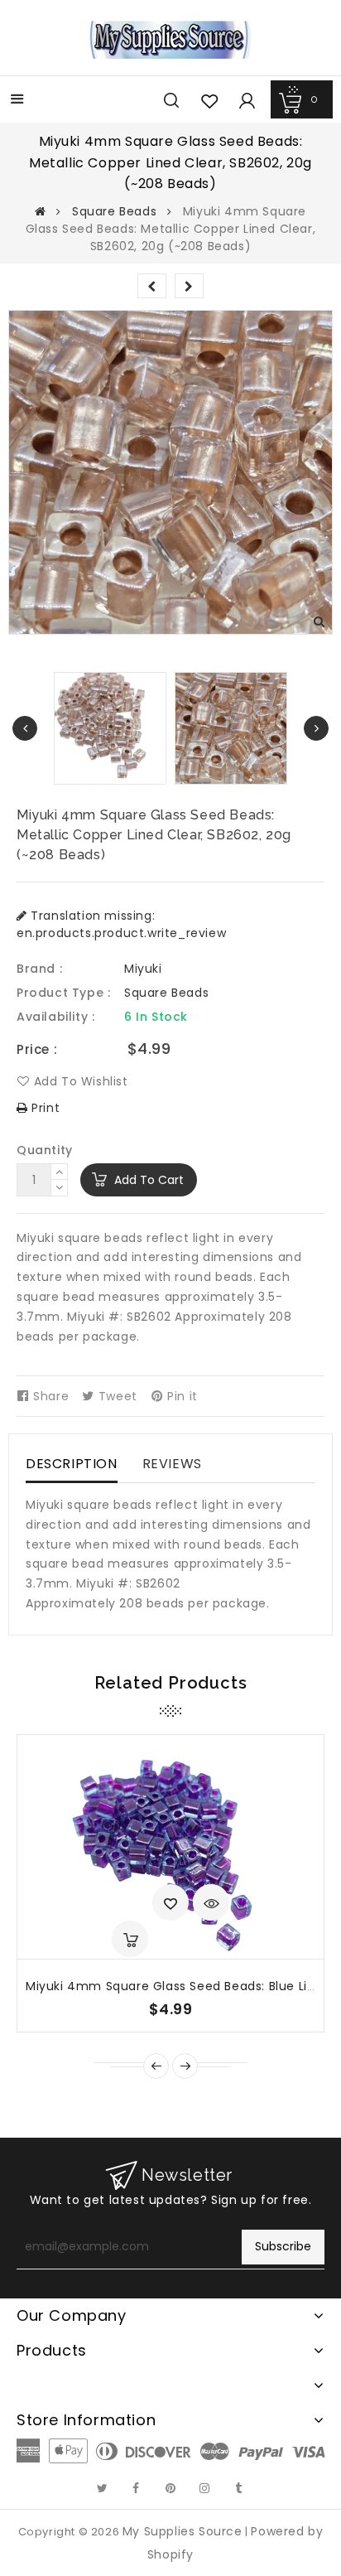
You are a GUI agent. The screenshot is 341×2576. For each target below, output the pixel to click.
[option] (231, 728)
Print (44, 1108)
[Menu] (17, 101)
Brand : (39, 969)
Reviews (172, 1464)
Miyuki (143, 969)
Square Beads (114, 211)
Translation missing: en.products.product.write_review (121, 924)
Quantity (45, 1150)
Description (72, 1464)
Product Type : (63, 993)
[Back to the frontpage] (41, 211)
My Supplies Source (183, 2531)
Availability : (55, 1017)
